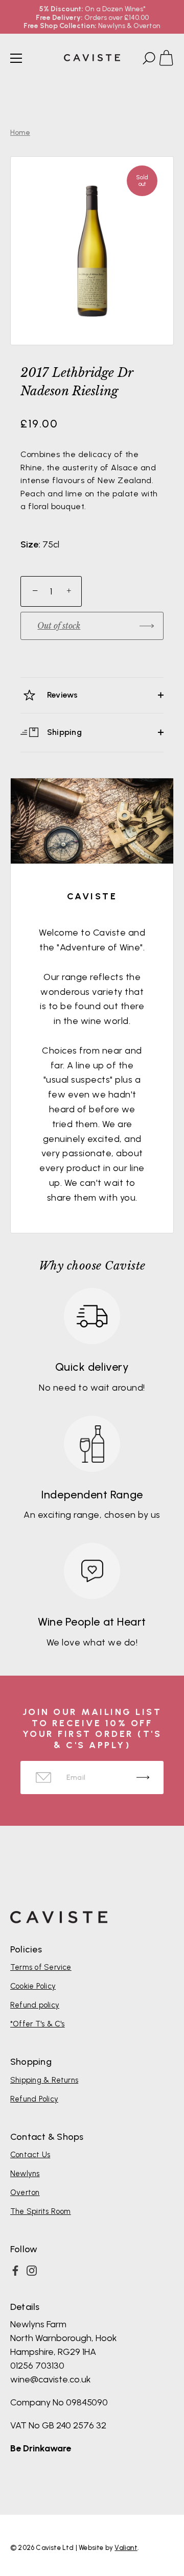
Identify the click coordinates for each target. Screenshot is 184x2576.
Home (20, 133)
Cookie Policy (33, 1986)
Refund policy (35, 2005)
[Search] (148, 60)
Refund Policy (34, 2099)
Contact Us (30, 2155)
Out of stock (59, 626)
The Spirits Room (41, 2211)
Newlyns (25, 2174)
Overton (25, 2192)
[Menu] (16, 58)
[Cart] (171, 60)
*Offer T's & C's (38, 2024)
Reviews (62, 695)
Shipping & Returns (44, 2080)
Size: (30, 545)
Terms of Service (41, 1967)
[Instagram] (32, 2271)
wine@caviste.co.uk (51, 2379)
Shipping (63, 732)
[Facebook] (15, 2271)
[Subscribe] (143, 1778)
